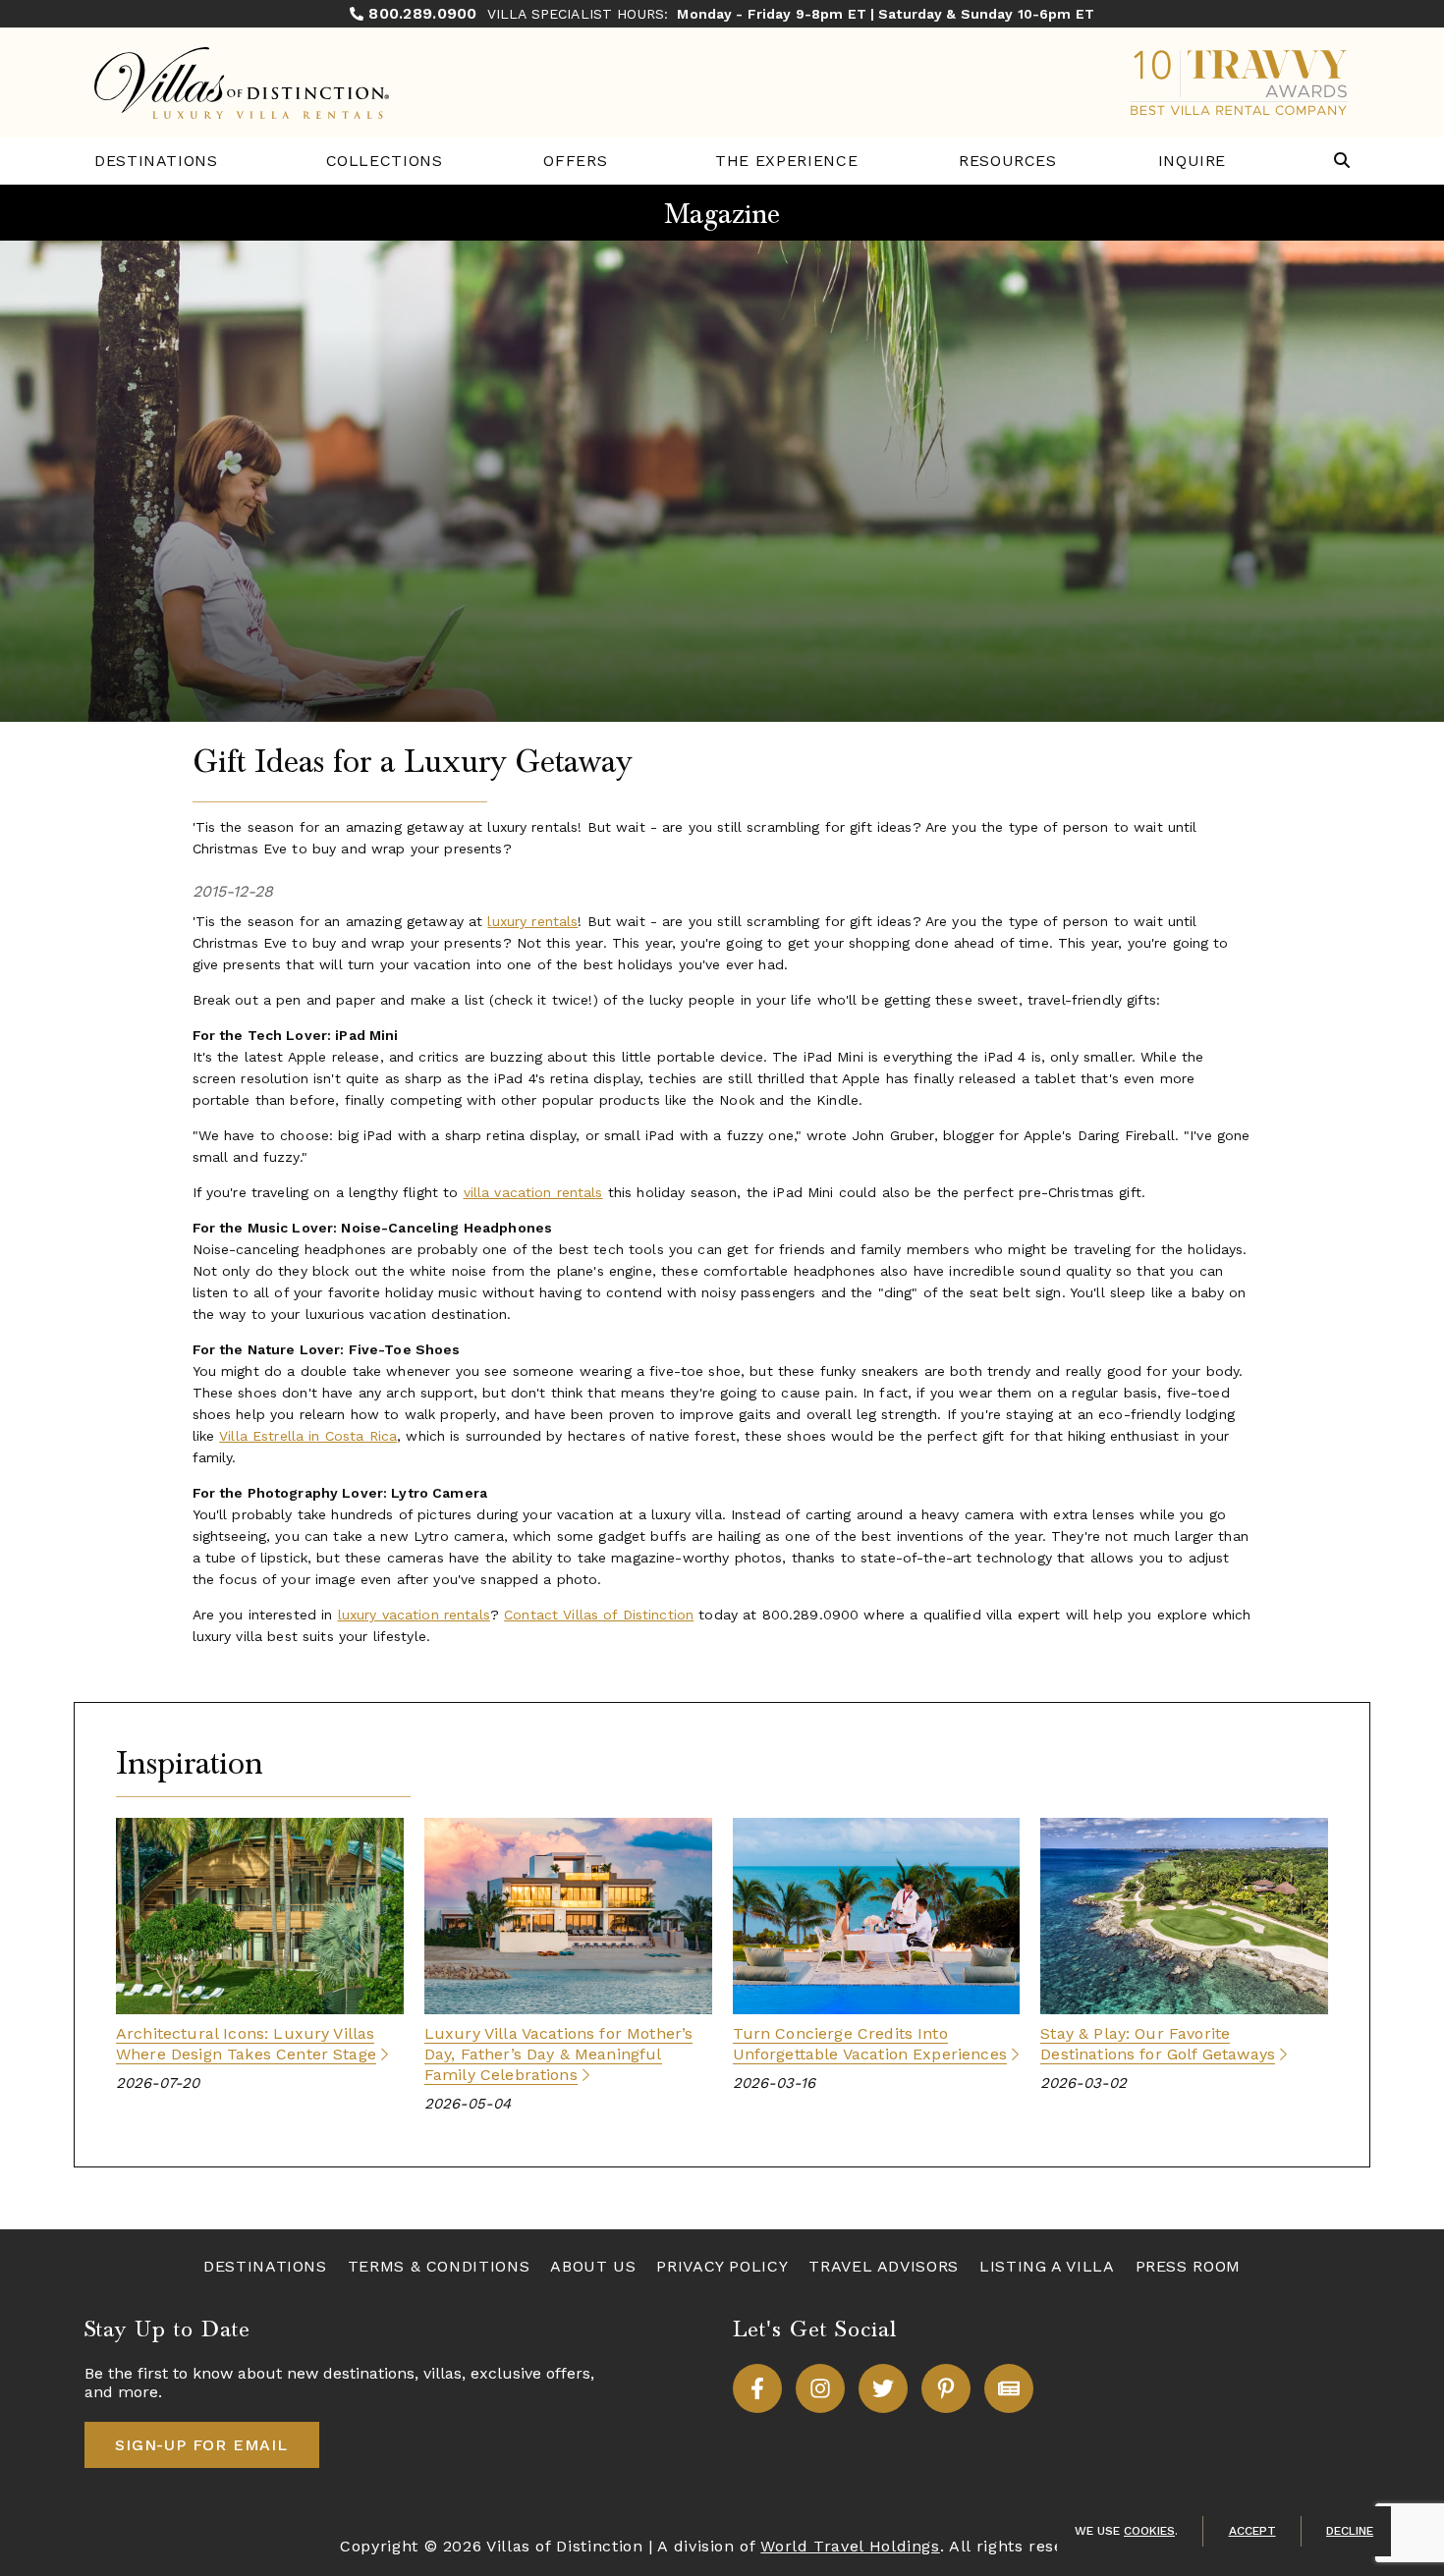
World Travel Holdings (850, 2546)
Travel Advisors (884, 2266)
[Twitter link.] (883, 2388)
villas (443, 2373)
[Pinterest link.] (946, 2388)
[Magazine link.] (1009, 2388)
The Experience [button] (786, 161)
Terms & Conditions (439, 2266)
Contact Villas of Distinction (599, 1615)
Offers (575, 161)
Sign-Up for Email (201, 2445)
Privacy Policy (722, 2266)
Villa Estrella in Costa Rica (308, 1436)
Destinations (156, 161)
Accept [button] (1252, 2531)
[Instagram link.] (820, 2388)
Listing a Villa (1047, 2266)
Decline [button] (1350, 2531)
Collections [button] (385, 161)
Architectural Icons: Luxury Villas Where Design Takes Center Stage (246, 2044)
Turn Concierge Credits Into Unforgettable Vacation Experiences (870, 2044)
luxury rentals (532, 921)
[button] (1342, 162)
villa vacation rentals (533, 1192)
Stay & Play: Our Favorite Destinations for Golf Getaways (1158, 2044)
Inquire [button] (1192, 161)
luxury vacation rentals (414, 1615)
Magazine (722, 214)
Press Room (1188, 2266)
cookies (1149, 2531)
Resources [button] (1008, 161)
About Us (593, 2266)
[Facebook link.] (757, 2388)
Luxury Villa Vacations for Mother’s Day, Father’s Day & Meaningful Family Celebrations (559, 2054)
